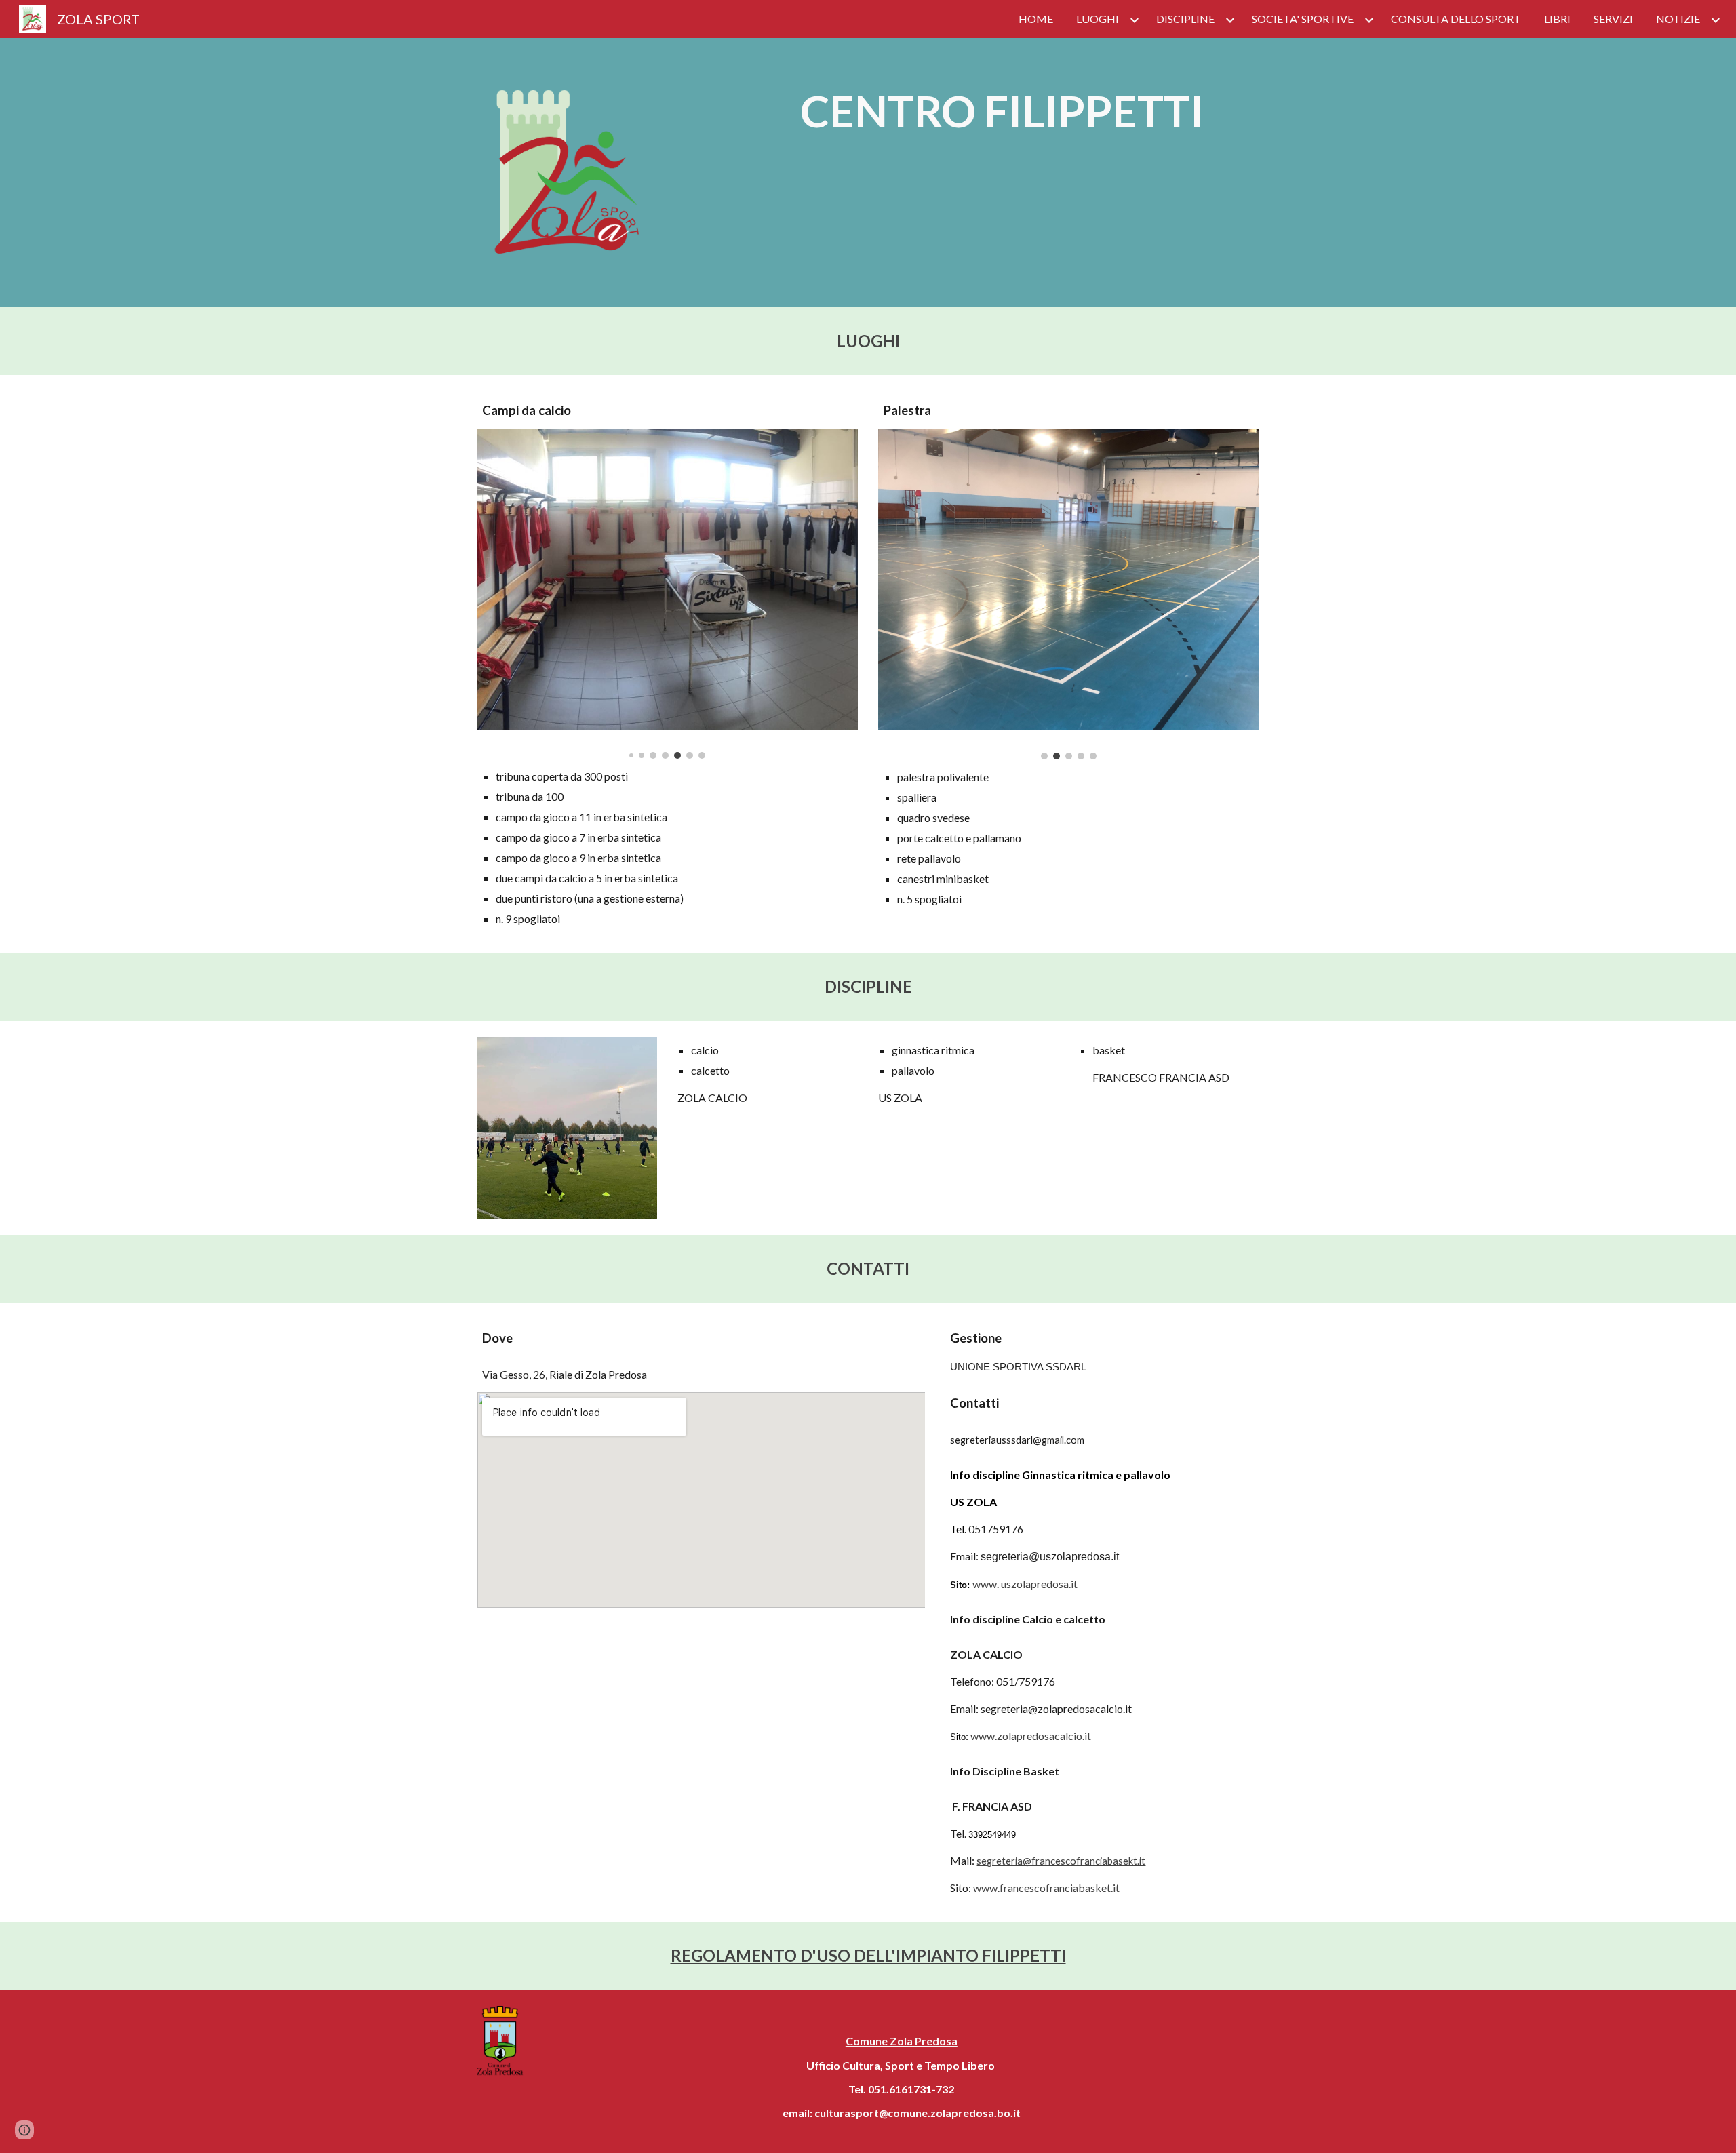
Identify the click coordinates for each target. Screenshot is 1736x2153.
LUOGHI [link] (1098, 19)
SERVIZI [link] (1613, 19)
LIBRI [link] (1557, 19)
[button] (24, 2130)
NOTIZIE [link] (1678, 19)
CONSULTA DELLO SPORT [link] (1456, 19)
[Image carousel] (667, 594)
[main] (1002, 111)
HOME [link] (1036, 19)
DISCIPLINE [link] (1185, 19)
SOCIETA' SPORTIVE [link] (1303, 19)
